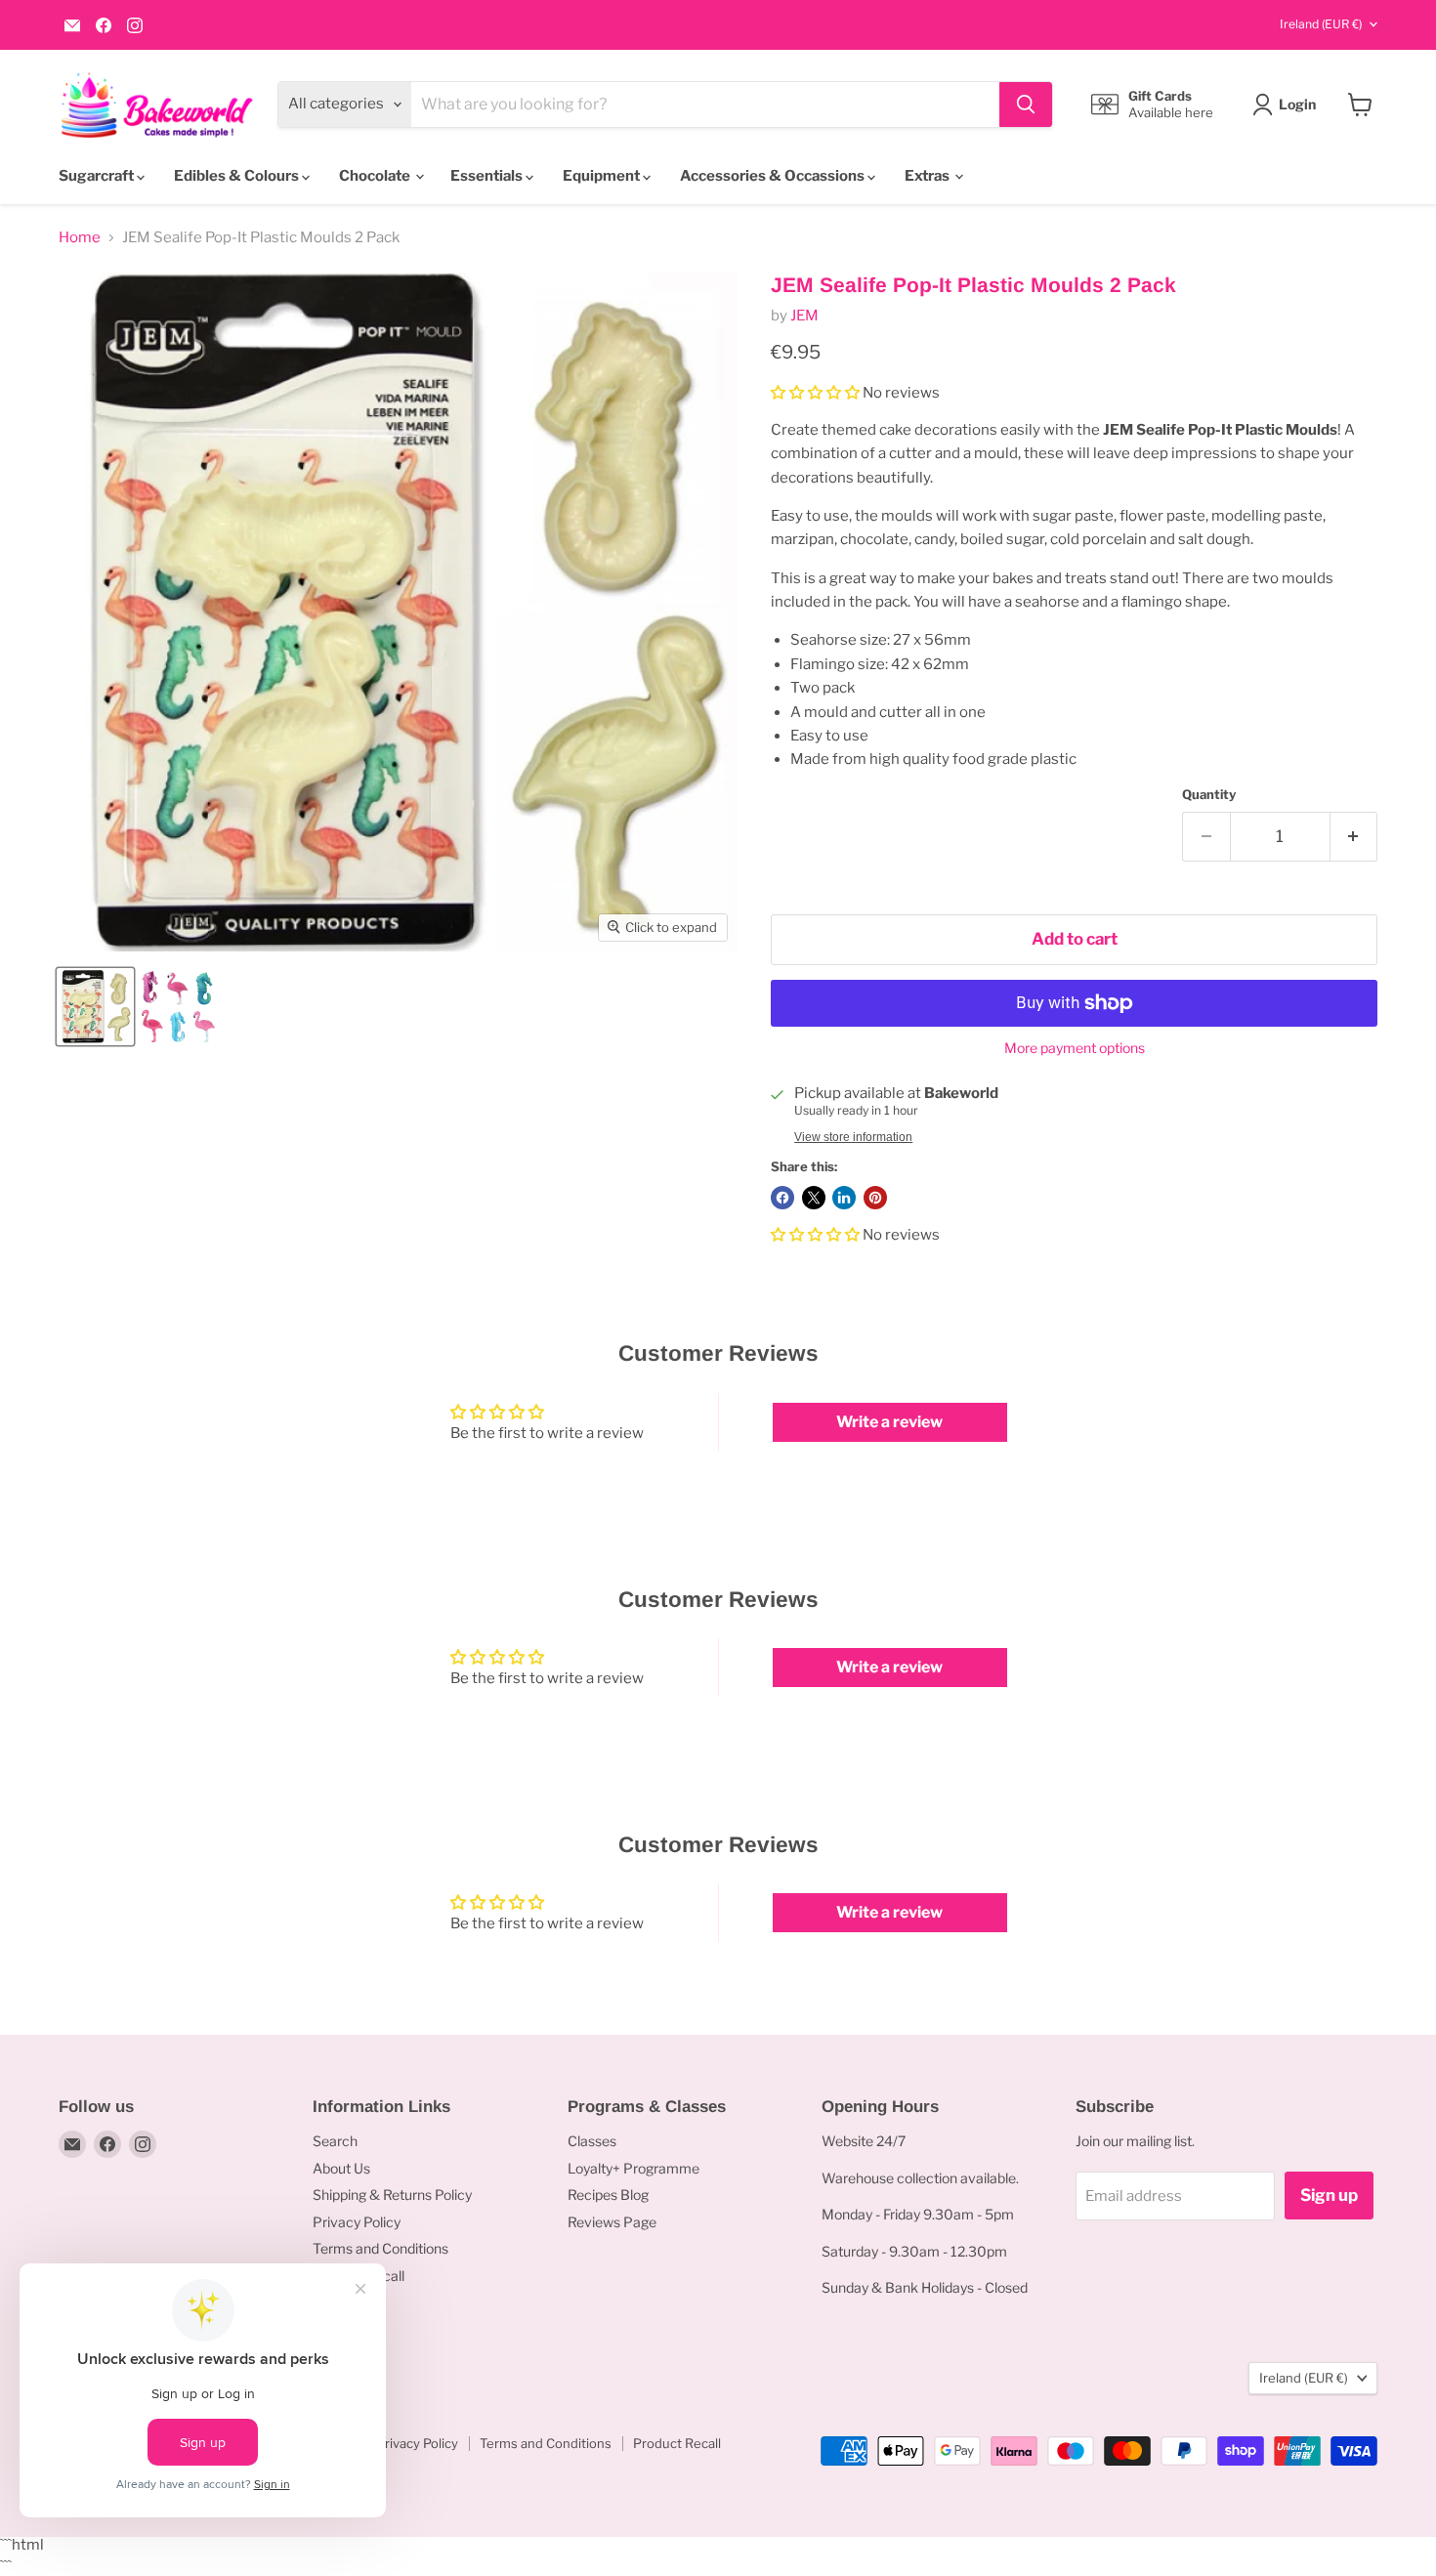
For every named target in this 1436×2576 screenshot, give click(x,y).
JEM (804, 316)
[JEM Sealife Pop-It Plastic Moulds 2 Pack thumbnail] (95, 1007)
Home (80, 238)
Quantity (1209, 795)
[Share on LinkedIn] (844, 1198)
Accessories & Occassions (774, 176)
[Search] (1026, 105)
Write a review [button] (889, 1422)
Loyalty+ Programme (634, 2168)
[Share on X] (814, 1198)
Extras (929, 176)
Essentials (488, 176)
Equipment (603, 176)
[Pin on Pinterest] (875, 1198)
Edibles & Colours (238, 176)
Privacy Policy (357, 2222)
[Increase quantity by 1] (1354, 837)
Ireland (1321, 24)
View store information (853, 1137)
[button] (817, 393)
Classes (592, 2141)
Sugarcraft (98, 176)
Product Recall (677, 2443)
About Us (341, 2168)
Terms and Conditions (380, 2248)
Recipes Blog (608, 2195)
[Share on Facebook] (782, 1198)
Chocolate (376, 176)
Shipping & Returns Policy (392, 2195)
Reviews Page (612, 2222)
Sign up (1329, 2195)
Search (335, 2141)
